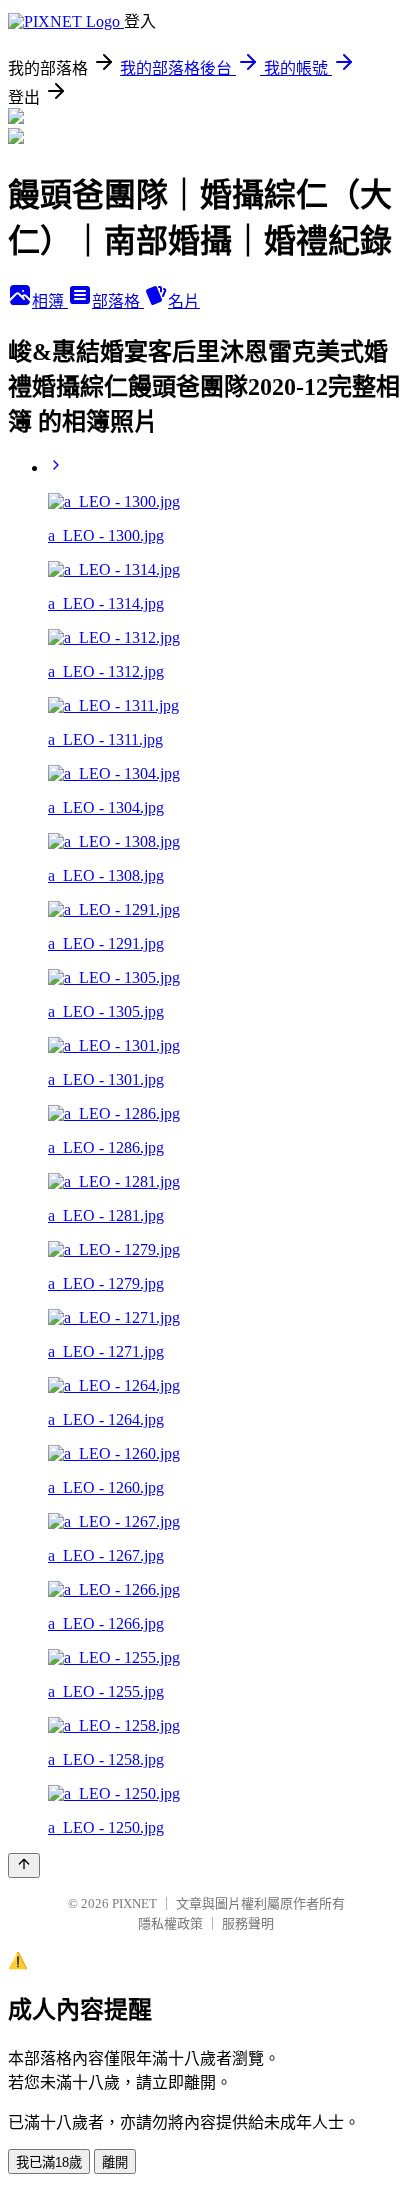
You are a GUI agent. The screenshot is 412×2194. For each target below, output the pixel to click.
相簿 (50, 301)
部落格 (118, 301)
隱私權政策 (170, 1923)
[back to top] (24, 1865)
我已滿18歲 (49, 2162)
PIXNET (134, 1903)
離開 (115, 2162)
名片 (184, 301)
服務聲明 (248, 1923)
